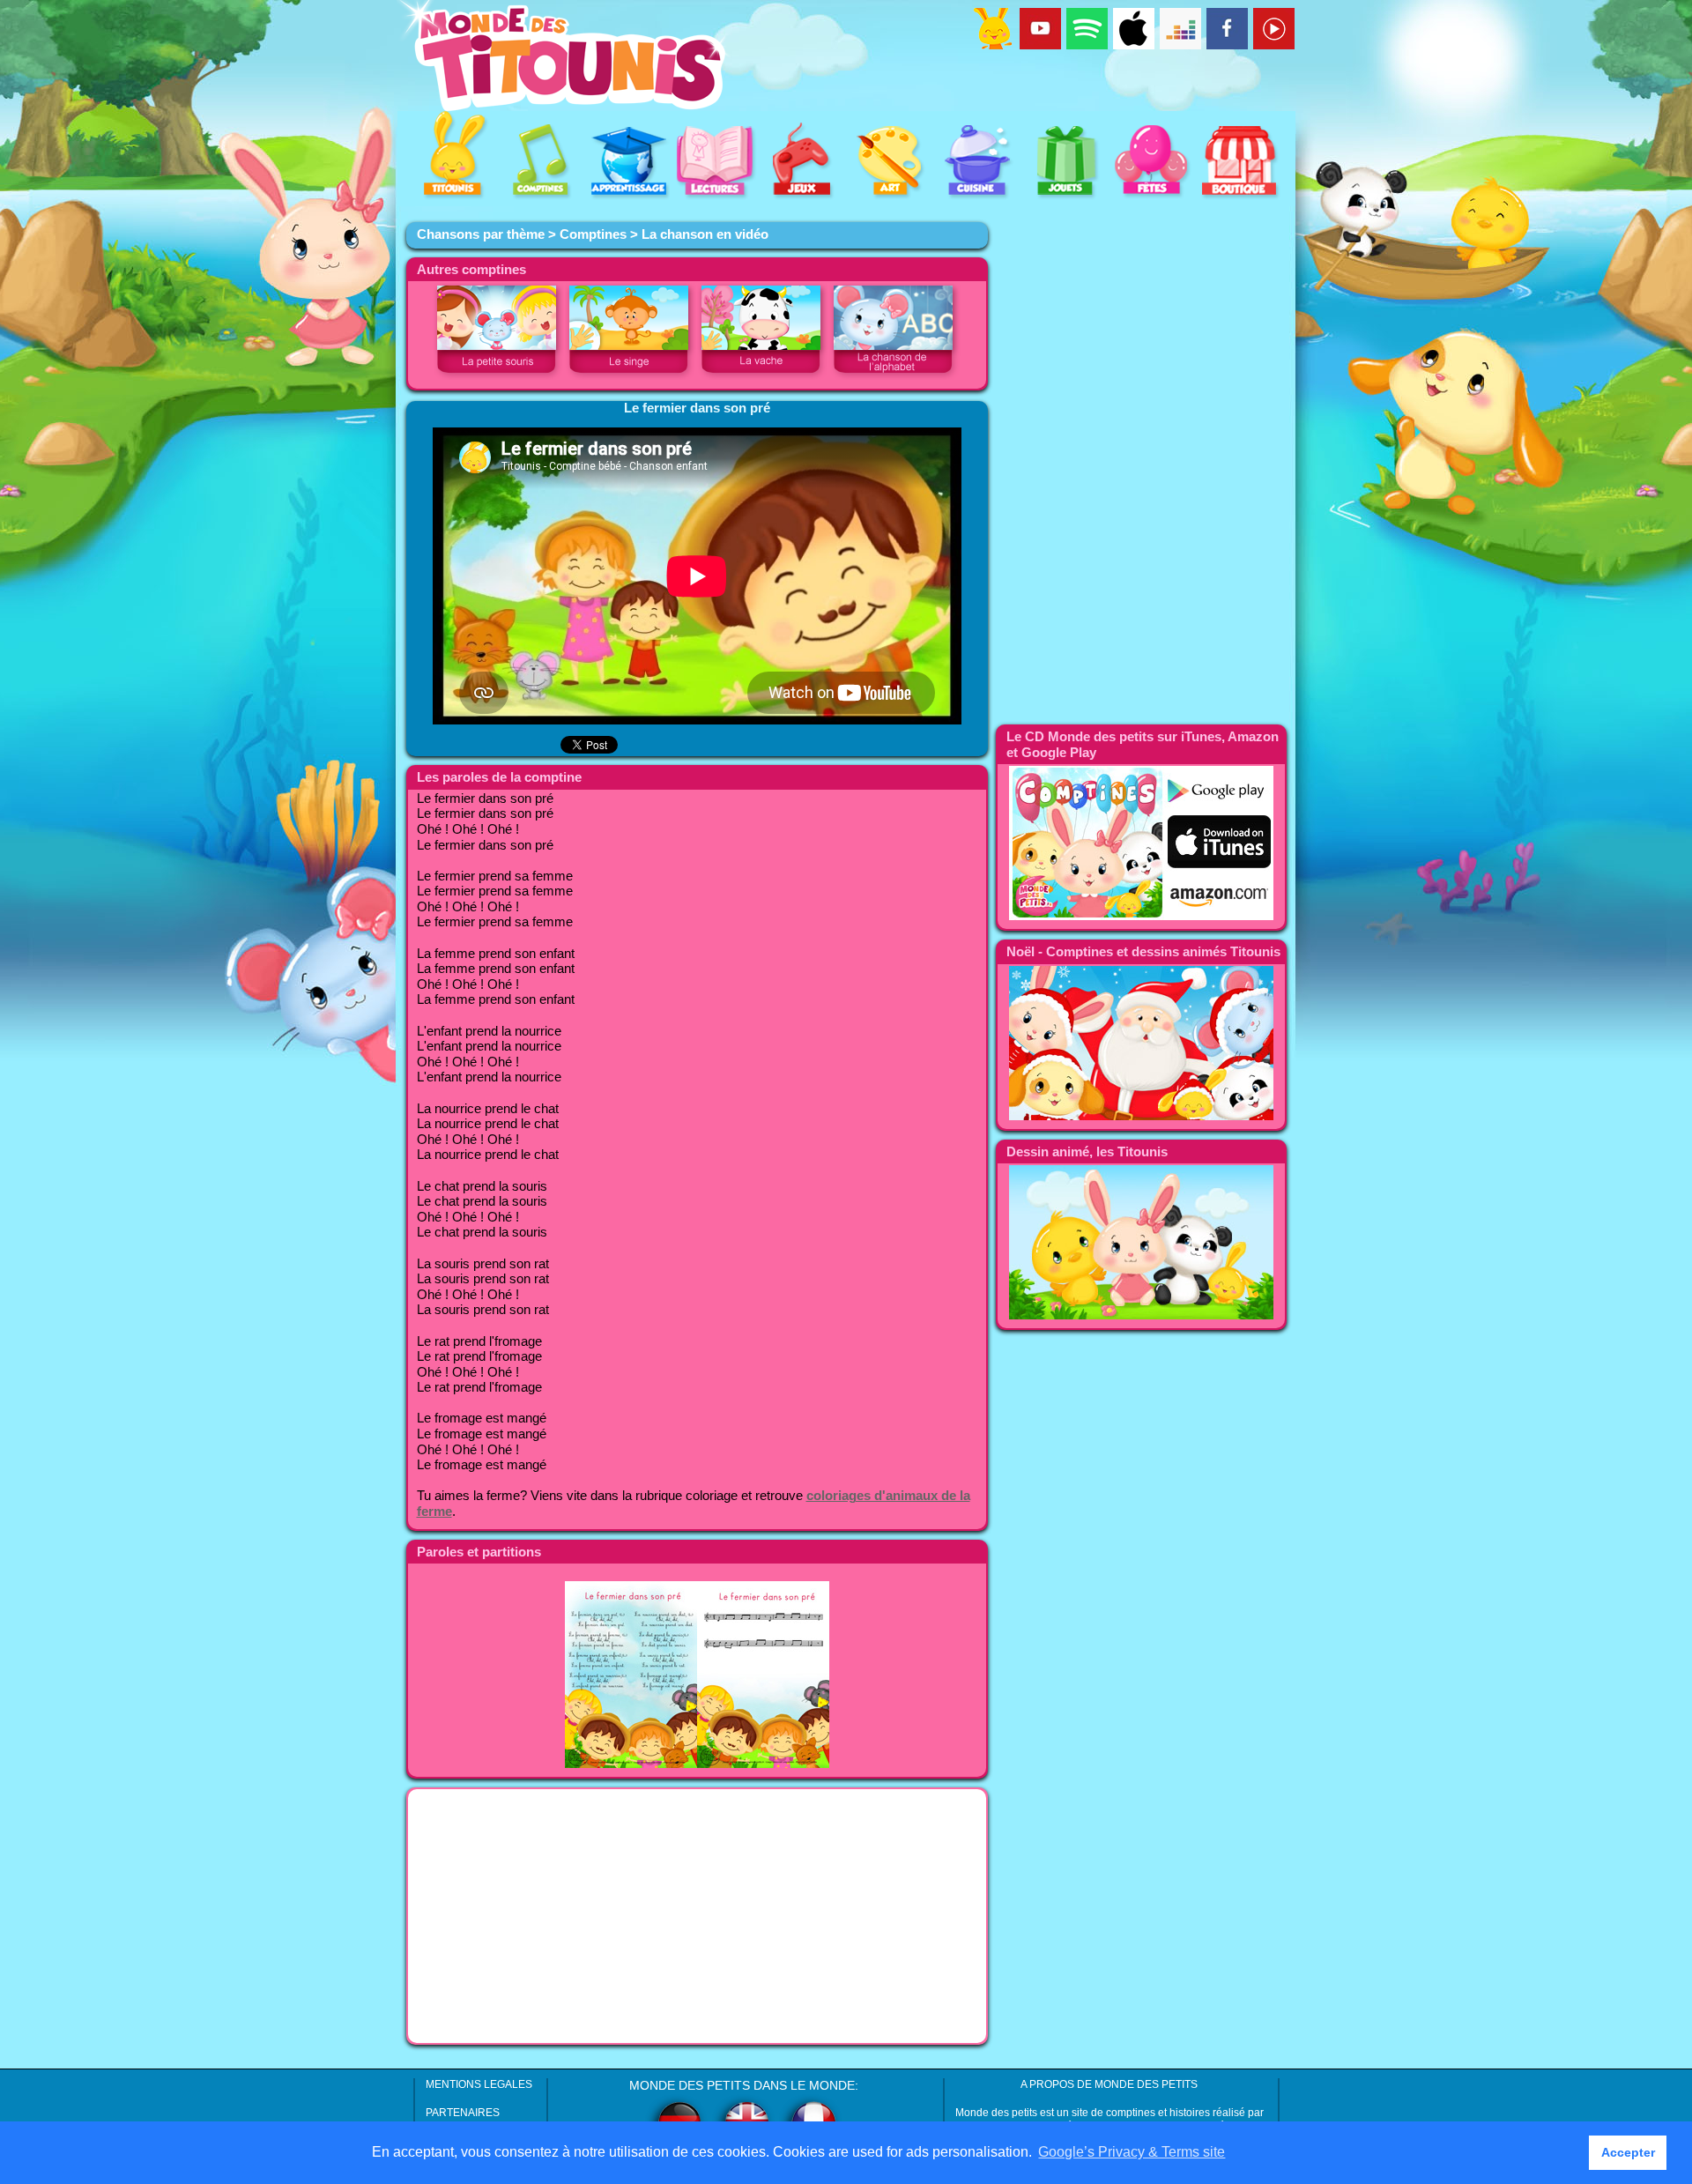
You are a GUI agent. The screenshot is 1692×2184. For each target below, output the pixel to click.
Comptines (593, 234)
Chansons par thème (481, 234)
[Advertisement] (697, 1916)
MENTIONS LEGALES (479, 2084)
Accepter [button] (1628, 2152)
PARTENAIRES (463, 2113)
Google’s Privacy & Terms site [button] (1132, 2152)
